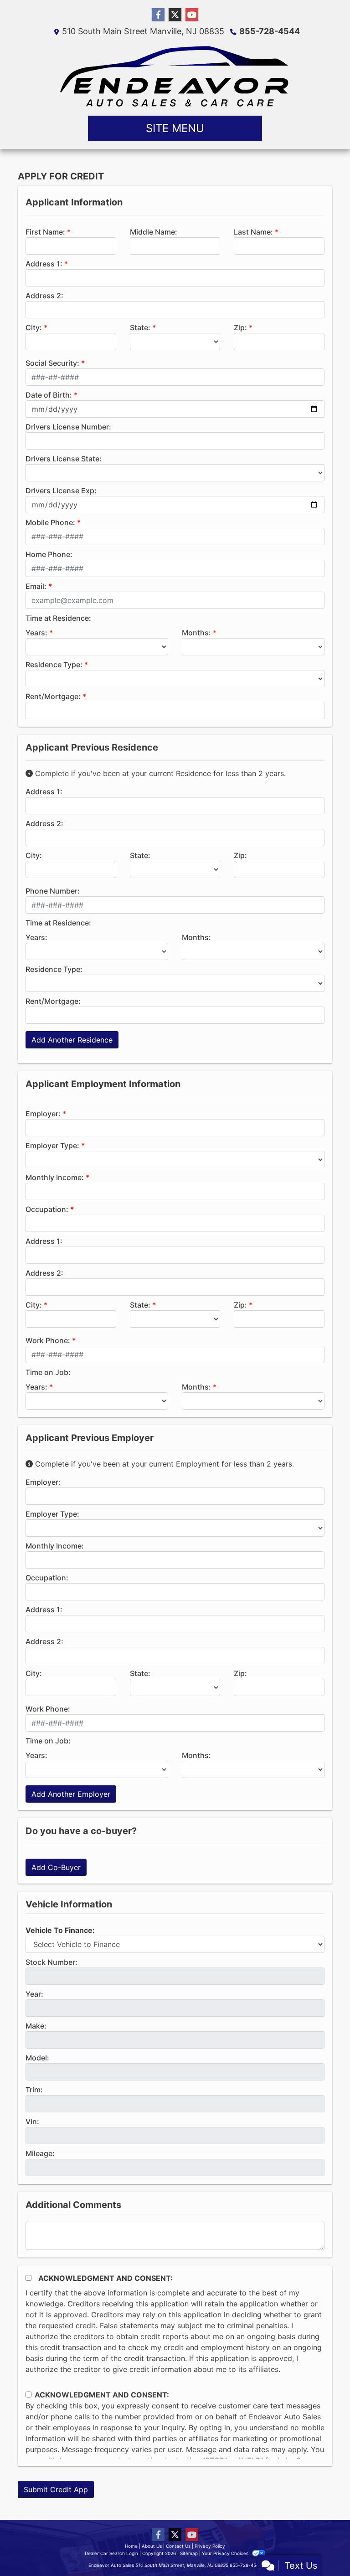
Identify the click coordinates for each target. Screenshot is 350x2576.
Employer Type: (52, 1145)
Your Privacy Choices (226, 2553)
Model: (37, 2058)
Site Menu (175, 128)
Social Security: (52, 363)
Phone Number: (53, 891)
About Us (152, 2546)
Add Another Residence (72, 1040)
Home (131, 2546)
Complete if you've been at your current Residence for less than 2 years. (159, 773)
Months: (196, 633)
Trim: (34, 2090)
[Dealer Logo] (175, 76)
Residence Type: (54, 664)
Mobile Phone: (50, 522)
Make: (36, 2026)
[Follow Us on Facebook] (158, 15)
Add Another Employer (71, 1794)
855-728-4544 (270, 31)
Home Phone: (49, 554)
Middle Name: (154, 232)
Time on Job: (48, 1372)
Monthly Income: (55, 1177)
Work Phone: (48, 1340)
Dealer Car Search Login (111, 2553)
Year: (34, 1994)
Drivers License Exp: (61, 491)
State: (140, 327)
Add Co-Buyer (56, 1867)
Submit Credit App (56, 2489)
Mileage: (40, 2153)
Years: (36, 633)
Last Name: (253, 232)
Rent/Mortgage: (53, 696)
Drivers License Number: (68, 427)
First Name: (45, 232)
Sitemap (189, 2553)
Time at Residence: (58, 618)
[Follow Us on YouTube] (192, 15)
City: (34, 327)
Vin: (32, 2121)
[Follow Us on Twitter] (175, 15)
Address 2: (44, 296)
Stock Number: (51, 1962)
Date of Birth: (49, 395)
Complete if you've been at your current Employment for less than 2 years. (163, 1464)
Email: (36, 586)
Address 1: (44, 264)
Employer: (43, 1114)
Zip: (240, 327)
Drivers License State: (64, 459)
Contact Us (178, 2546)
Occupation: (47, 1209)
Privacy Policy (210, 2546)
